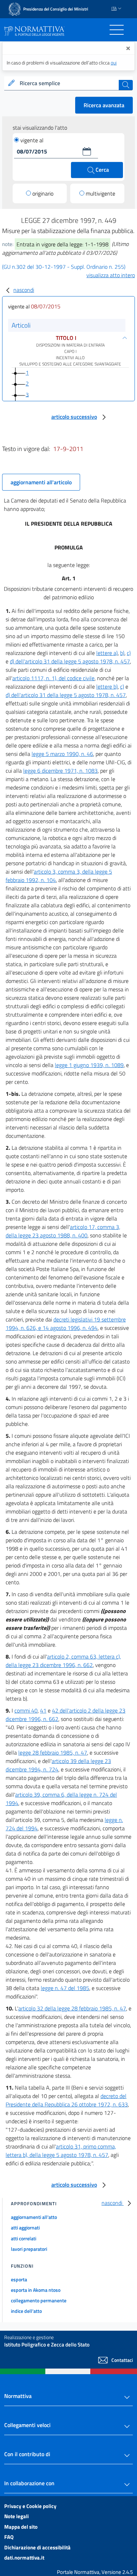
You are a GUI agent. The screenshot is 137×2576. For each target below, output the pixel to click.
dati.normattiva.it (24, 2558)
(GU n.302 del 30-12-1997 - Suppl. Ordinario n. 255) (64, 267)
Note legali (17, 2516)
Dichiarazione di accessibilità (37, 2547)
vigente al (32, 140)
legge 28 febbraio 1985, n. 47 (53, 1752)
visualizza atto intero (111, 275)
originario (43, 193)
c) (129, 653)
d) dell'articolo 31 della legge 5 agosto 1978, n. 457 (70, 661)
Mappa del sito (21, 2527)
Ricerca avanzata (104, 105)
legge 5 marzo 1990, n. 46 (62, 754)
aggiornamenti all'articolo (41, 482)
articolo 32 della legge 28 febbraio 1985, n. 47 (72, 2008)
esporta (19, 2279)
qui (114, 63)
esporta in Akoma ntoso (36, 2290)
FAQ (9, 2537)
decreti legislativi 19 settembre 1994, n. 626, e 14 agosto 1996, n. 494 (66, 1324)
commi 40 (26, 1710)
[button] (87, 151)
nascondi (24, 290)
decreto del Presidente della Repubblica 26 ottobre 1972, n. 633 (67, 2100)
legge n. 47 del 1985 (65, 1988)
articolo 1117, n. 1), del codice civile (53, 678)
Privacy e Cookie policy (30, 2506)
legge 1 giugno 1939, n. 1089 (89, 1065)
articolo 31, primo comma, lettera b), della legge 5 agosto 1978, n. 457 (61, 2151)
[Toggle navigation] (117, 30)
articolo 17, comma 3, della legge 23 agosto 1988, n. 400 (63, 1231)
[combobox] (68, 83)
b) (122, 653)
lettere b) (107, 686)
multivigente (100, 193)
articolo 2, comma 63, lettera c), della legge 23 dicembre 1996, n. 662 (63, 1661)
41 (43, 1710)
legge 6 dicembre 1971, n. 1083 (60, 771)
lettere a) (107, 653)
